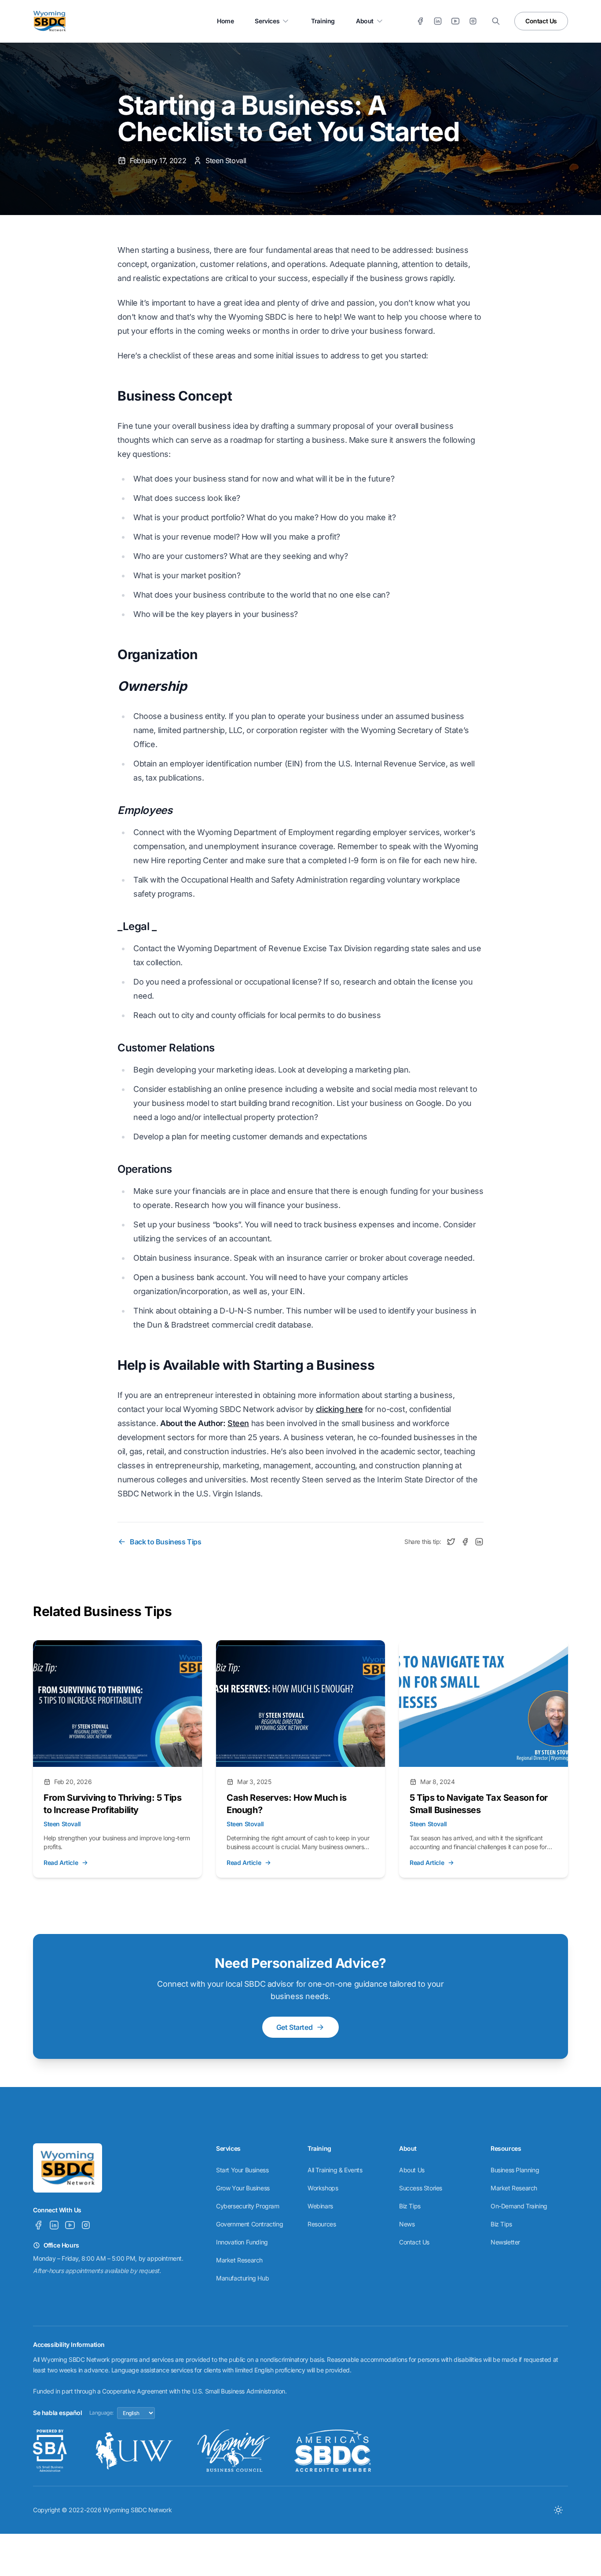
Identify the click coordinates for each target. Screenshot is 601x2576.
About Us (412, 2170)
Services (267, 21)
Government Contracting (249, 2224)
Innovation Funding (242, 2242)
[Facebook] (420, 21)
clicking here (339, 1409)
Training (323, 21)
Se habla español (58, 2413)
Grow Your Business (243, 2188)
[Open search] (496, 21)
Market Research (239, 2260)
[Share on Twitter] (451, 1542)
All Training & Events (335, 2170)
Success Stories (421, 2188)
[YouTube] (455, 21)
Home (225, 21)
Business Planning (515, 2170)
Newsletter (505, 2242)
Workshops (323, 2188)
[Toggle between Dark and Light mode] (558, 2510)
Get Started (295, 2027)
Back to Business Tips (166, 1542)
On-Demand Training (519, 2206)
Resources (322, 2224)
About (365, 21)
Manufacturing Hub (242, 2278)
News (407, 2224)
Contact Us (541, 21)
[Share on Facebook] (465, 1542)
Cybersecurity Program (248, 2206)
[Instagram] (473, 21)
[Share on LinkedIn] (479, 1542)
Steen (238, 1423)
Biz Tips (410, 2206)
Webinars (320, 2206)
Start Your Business (242, 2170)
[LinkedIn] (438, 21)
